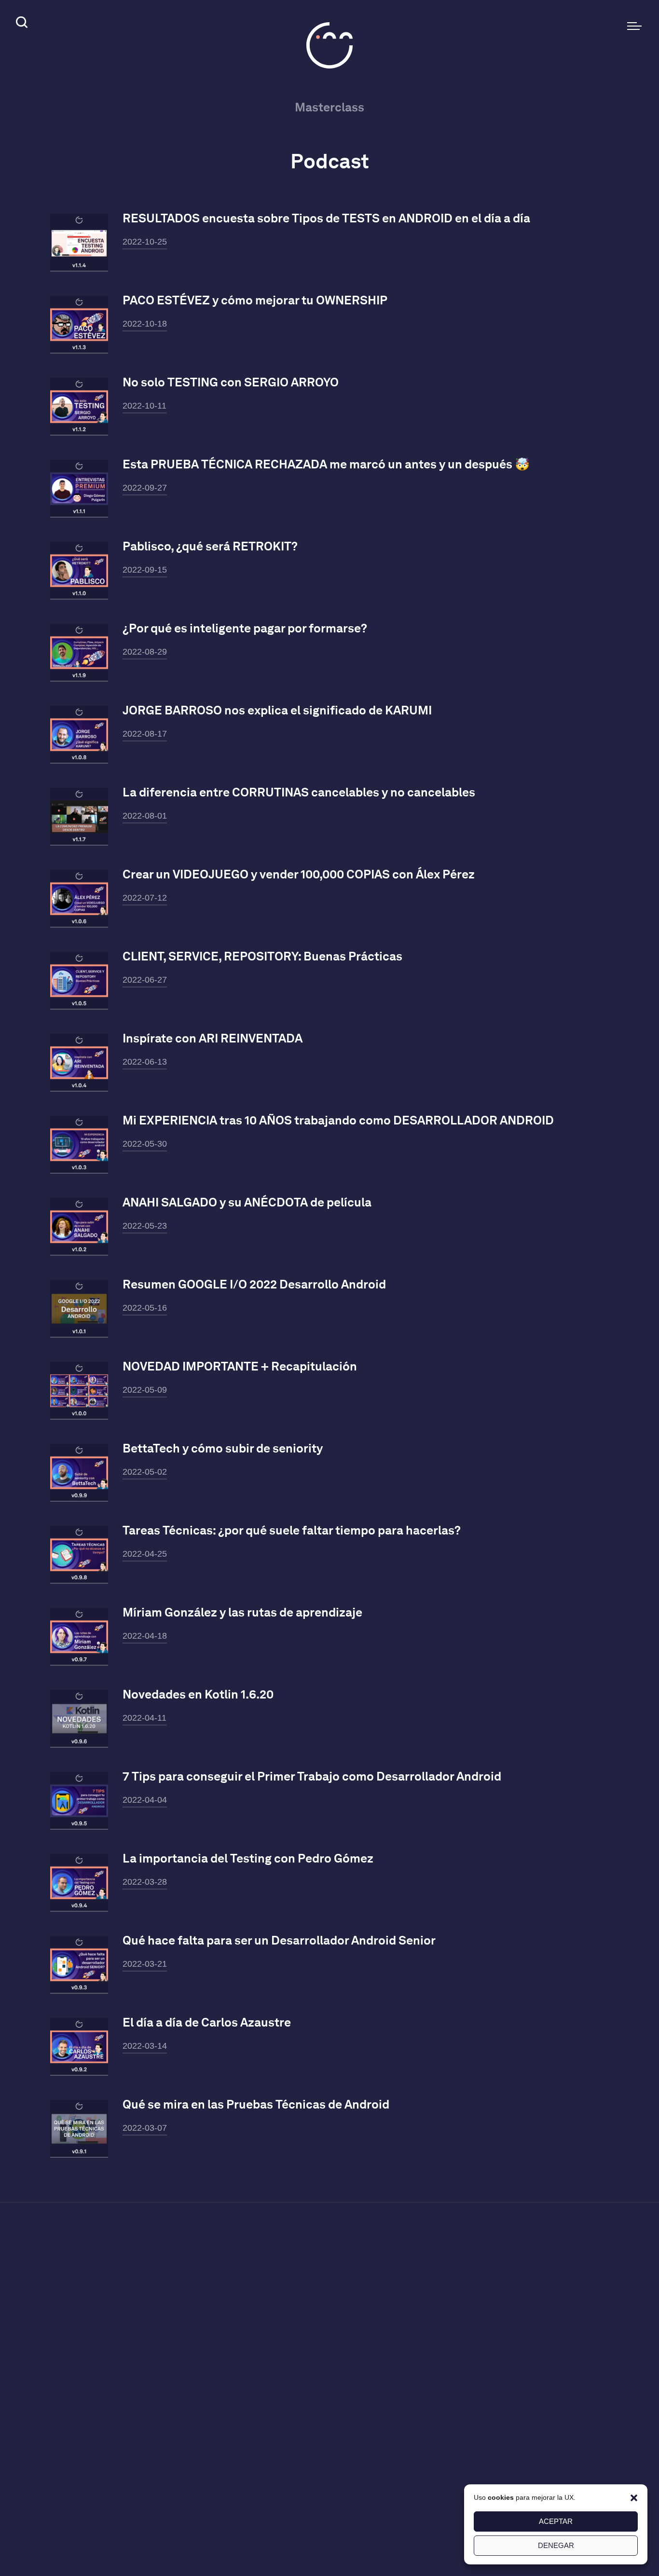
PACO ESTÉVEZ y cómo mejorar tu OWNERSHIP (255, 300)
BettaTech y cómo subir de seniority (223, 1448)
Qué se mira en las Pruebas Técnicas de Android (256, 2104)
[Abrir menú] (634, 26)
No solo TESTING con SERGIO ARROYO (231, 382)
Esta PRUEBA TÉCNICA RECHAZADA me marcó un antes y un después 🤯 (326, 464)
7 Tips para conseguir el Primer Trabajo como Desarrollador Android (312, 1776)
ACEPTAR (556, 2521)
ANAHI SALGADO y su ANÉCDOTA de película (247, 1202)
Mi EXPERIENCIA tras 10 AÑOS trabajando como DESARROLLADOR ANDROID (338, 1120)
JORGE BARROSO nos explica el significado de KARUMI (277, 710)
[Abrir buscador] (20, 24)
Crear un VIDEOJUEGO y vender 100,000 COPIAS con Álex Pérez (299, 874)
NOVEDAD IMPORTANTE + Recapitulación (240, 1366)
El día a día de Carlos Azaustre (207, 2022)
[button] (634, 2497)
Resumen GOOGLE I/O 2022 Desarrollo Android (254, 1284)
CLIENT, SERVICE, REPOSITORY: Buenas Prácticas (262, 956)
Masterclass (329, 107)
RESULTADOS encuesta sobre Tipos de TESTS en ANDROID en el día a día (326, 218)
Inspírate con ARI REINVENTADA (213, 1038)
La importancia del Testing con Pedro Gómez (248, 1858)
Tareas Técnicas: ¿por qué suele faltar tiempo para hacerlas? (292, 1530)
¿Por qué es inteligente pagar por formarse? (245, 628)
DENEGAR (556, 2545)
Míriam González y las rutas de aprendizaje (242, 1612)
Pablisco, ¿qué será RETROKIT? (210, 546)
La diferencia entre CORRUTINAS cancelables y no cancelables (299, 792)
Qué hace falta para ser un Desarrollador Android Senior (279, 1940)
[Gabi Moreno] (329, 45)
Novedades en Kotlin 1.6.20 (198, 1694)
